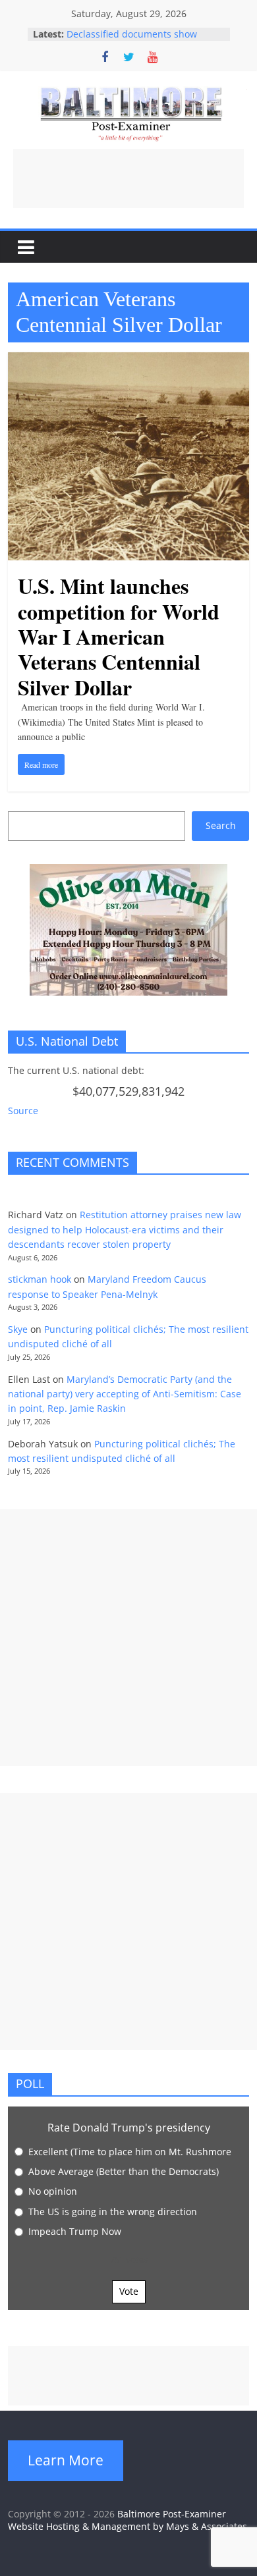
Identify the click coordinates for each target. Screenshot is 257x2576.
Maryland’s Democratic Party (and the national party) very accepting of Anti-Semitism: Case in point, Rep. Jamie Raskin (125, 1394)
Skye (18, 1329)
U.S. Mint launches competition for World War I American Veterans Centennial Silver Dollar (119, 636)
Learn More (66, 2460)
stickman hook (40, 1279)
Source (23, 1111)
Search (221, 825)
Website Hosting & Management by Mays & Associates (128, 2526)
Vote (129, 2291)
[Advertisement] (128, 178)
